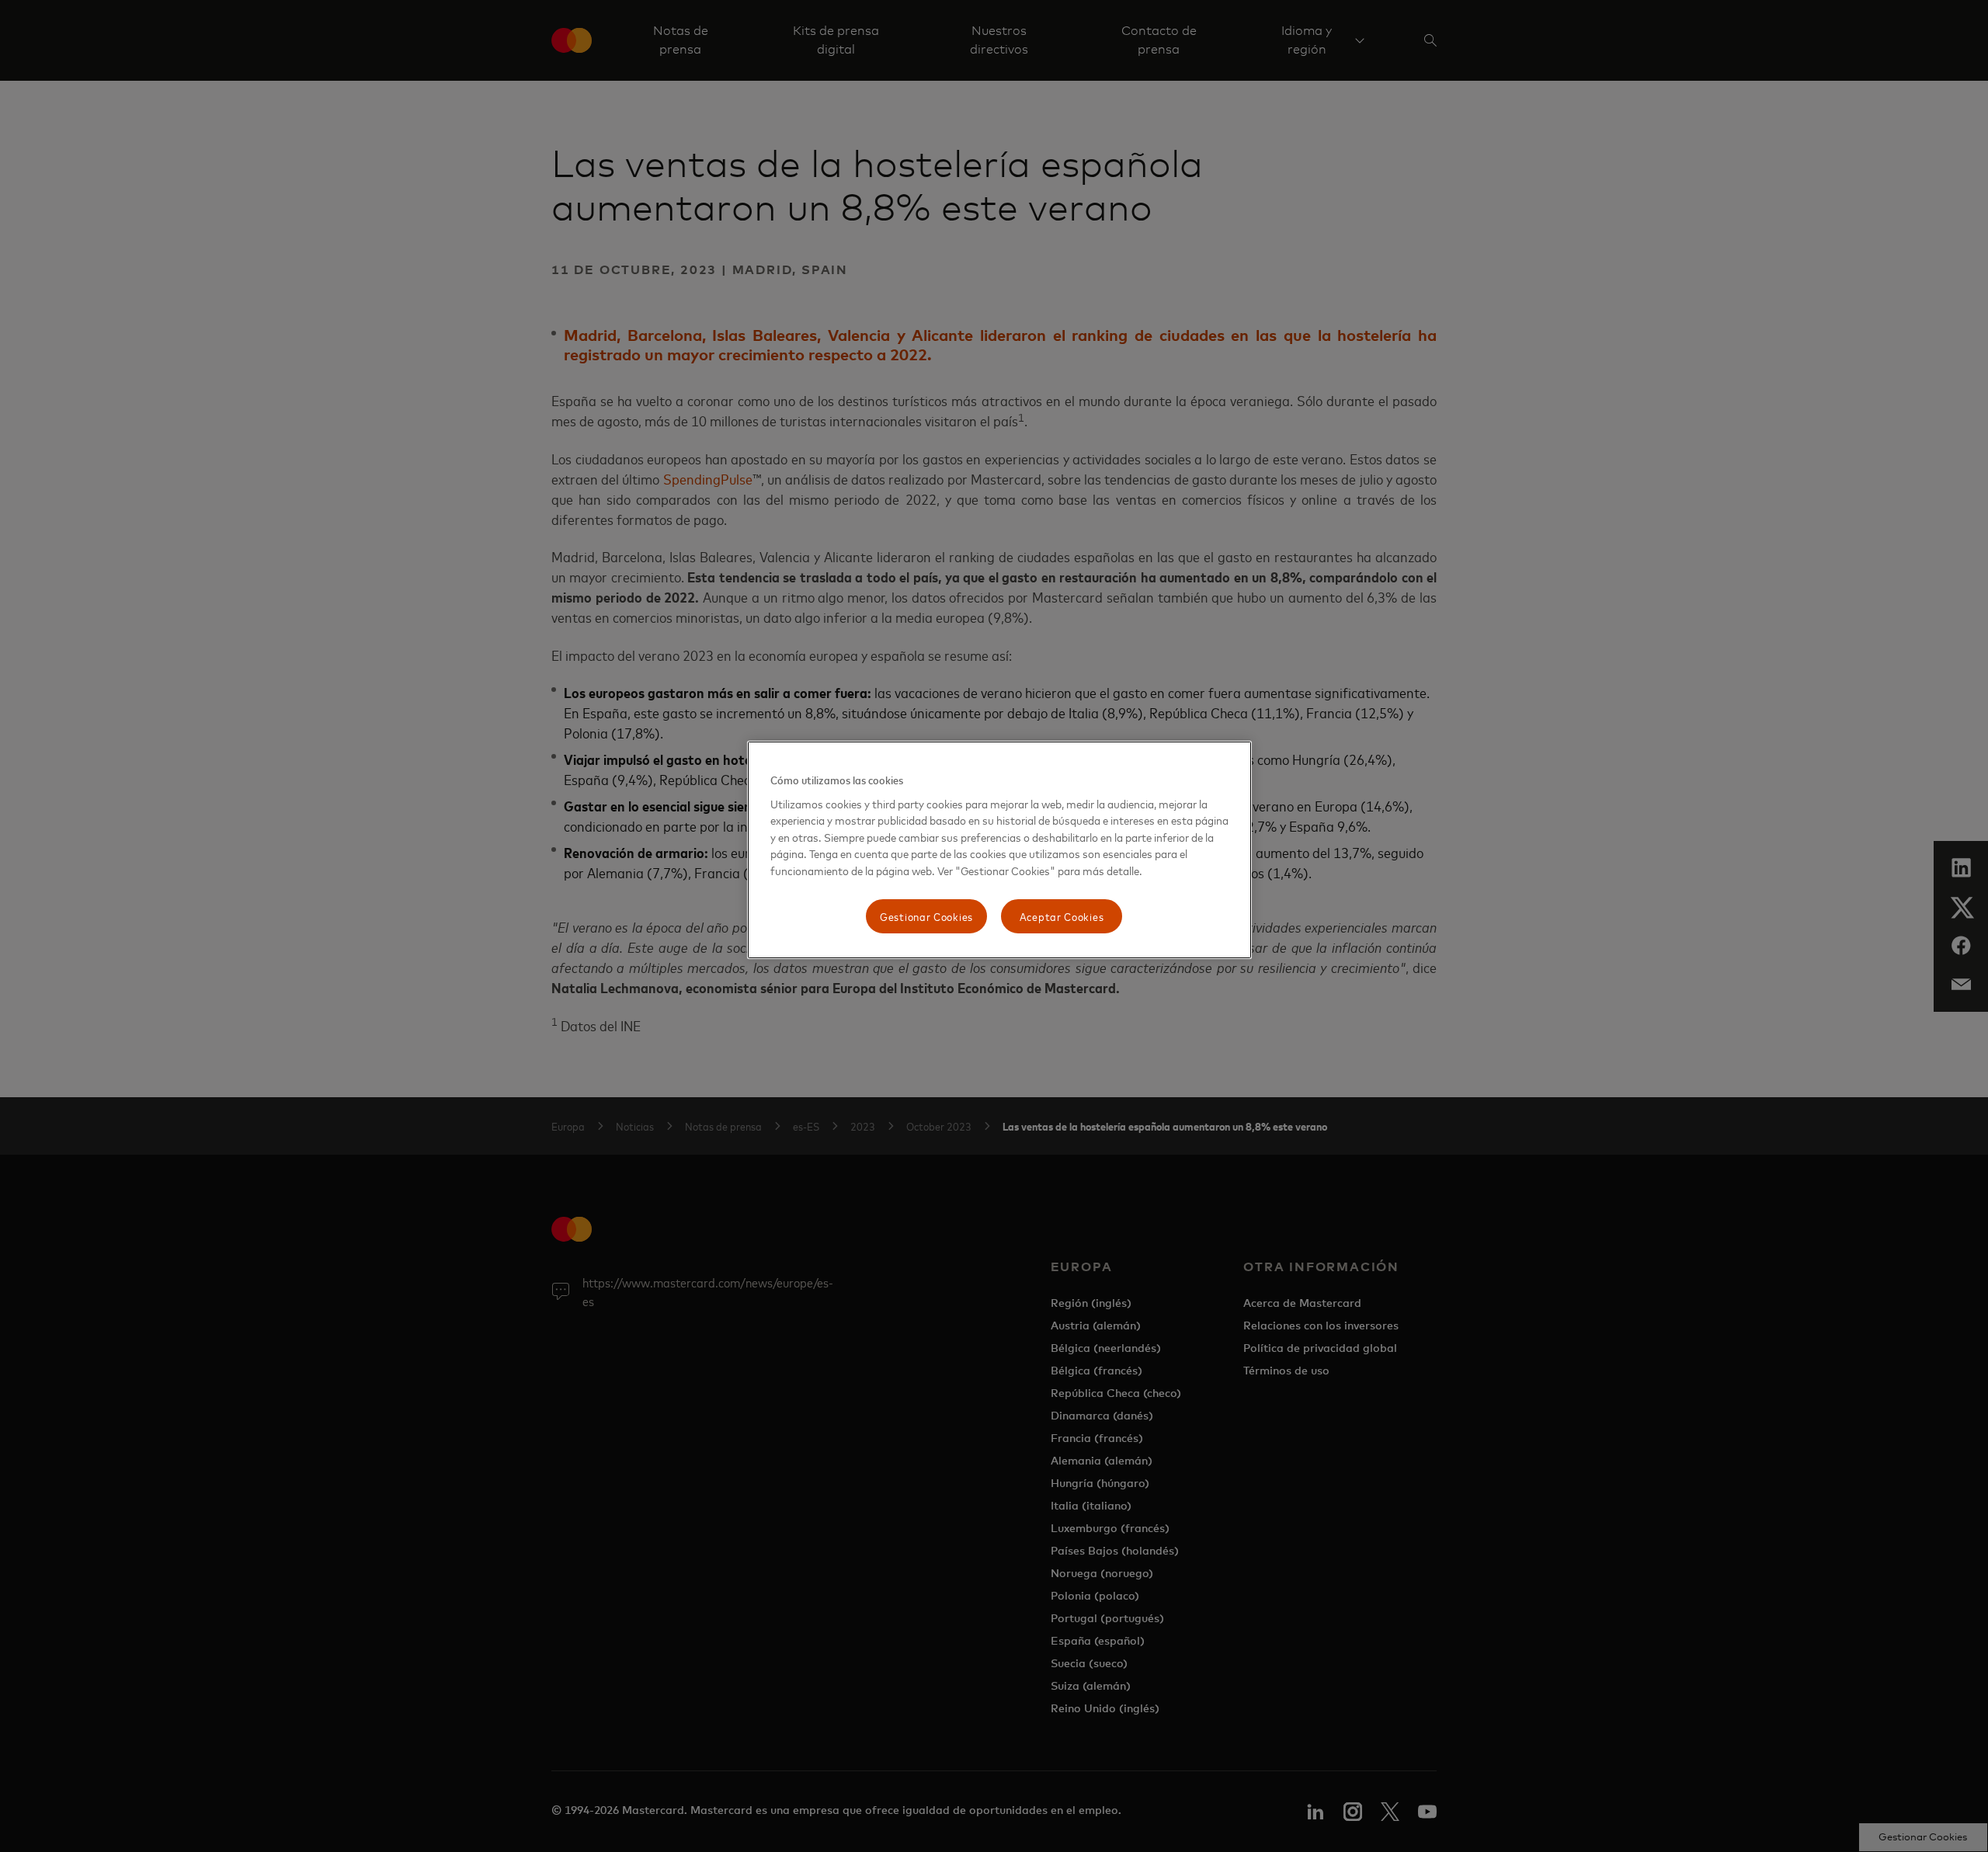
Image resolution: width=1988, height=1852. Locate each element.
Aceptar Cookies (1062, 916)
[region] (999, 850)
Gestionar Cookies (926, 916)
